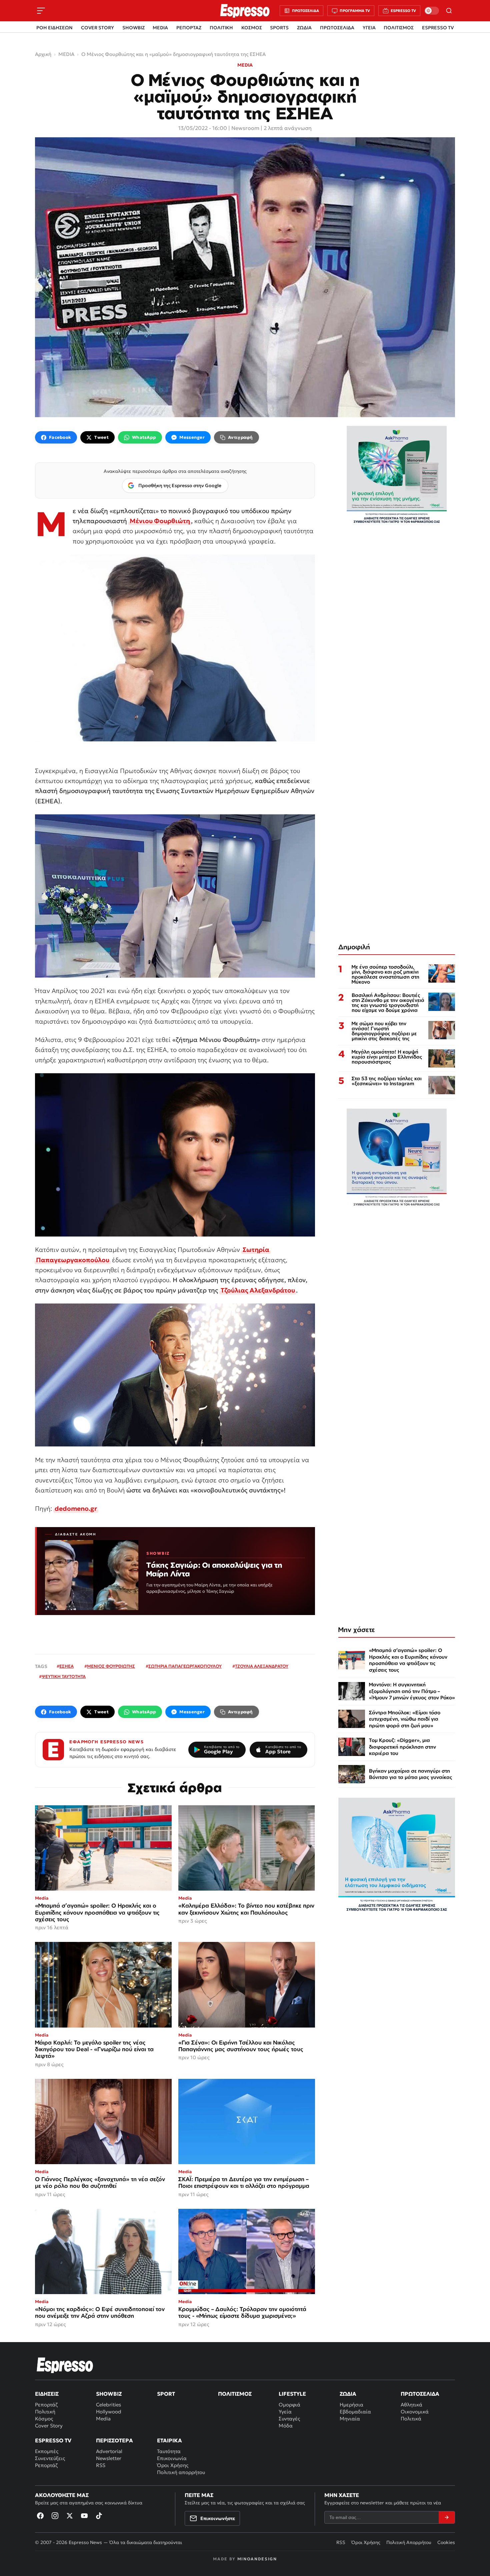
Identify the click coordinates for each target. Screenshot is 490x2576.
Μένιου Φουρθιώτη (160, 521)
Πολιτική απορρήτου (181, 2472)
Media (103, 2419)
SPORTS (279, 28)
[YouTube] (84, 2516)
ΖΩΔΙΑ (304, 28)
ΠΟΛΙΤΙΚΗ (221, 28)
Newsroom (245, 128)
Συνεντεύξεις (50, 2458)
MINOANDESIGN (257, 2559)
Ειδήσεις (47, 2394)
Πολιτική (45, 2412)
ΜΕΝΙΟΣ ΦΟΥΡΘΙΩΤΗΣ (111, 1666)
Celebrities (108, 2405)
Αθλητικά (411, 2405)
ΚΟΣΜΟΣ (252, 28)
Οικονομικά (415, 2412)
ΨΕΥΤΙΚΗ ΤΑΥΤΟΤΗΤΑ (64, 1677)
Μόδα (286, 2426)
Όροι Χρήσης (173, 2465)
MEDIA (160, 28)
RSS (101, 2465)
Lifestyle (292, 2394)
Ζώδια (348, 2394)
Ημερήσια (351, 2405)
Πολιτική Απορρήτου (409, 2542)
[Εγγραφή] (447, 2517)
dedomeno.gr (76, 1508)
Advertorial (109, 2451)
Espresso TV (53, 2440)
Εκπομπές (47, 2451)
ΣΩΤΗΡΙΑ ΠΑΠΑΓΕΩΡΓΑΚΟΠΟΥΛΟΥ (185, 1666)
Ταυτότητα (169, 2451)
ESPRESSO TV (438, 28)
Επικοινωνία (172, 2458)
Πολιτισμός (235, 2394)
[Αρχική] (65, 2365)
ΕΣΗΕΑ (66, 1666)
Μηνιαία (350, 2419)
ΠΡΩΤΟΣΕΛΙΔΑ (337, 28)
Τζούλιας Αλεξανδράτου (258, 1290)
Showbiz (109, 2394)
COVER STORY (97, 28)
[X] (70, 2516)
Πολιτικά (411, 2419)
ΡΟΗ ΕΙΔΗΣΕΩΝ (54, 28)
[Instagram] (55, 2516)
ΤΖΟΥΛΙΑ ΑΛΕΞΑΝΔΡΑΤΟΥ (262, 1666)
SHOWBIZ (133, 28)
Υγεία (285, 2412)
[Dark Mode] (432, 11)
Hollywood (109, 2412)
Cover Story (49, 2426)
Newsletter (109, 2458)
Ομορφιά (289, 2405)
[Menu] (41, 11)
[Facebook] (40, 2516)
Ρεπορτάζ (46, 2405)
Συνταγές (289, 2419)
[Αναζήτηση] (449, 11)
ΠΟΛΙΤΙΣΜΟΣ (399, 28)
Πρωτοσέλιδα (420, 2394)
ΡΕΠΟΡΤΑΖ (189, 28)
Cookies (446, 2542)
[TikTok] (99, 2516)
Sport (166, 2394)
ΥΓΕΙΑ (369, 28)
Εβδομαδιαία (355, 2412)
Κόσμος (44, 2419)
